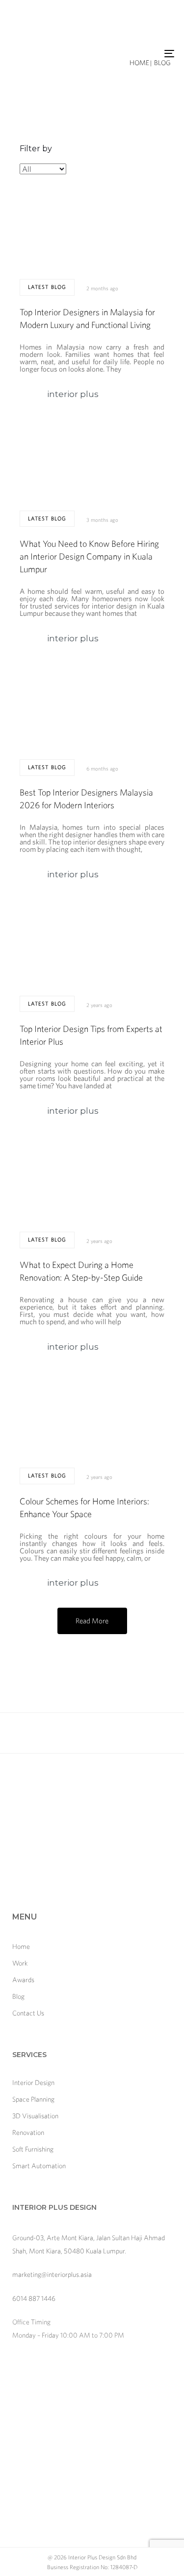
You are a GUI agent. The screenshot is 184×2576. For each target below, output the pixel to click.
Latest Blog (47, 287)
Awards (23, 1980)
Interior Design (33, 2083)
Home (21, 1946)
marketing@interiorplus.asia (52, 2274)
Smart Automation (39, 2166)
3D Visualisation (35, 2116)
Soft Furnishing (33, 2149)
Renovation (28, 2132)
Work (20, 1963)
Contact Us (28, 2013)
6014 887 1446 (34, 2298)
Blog (18, 1996)
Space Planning (33, 2099)
